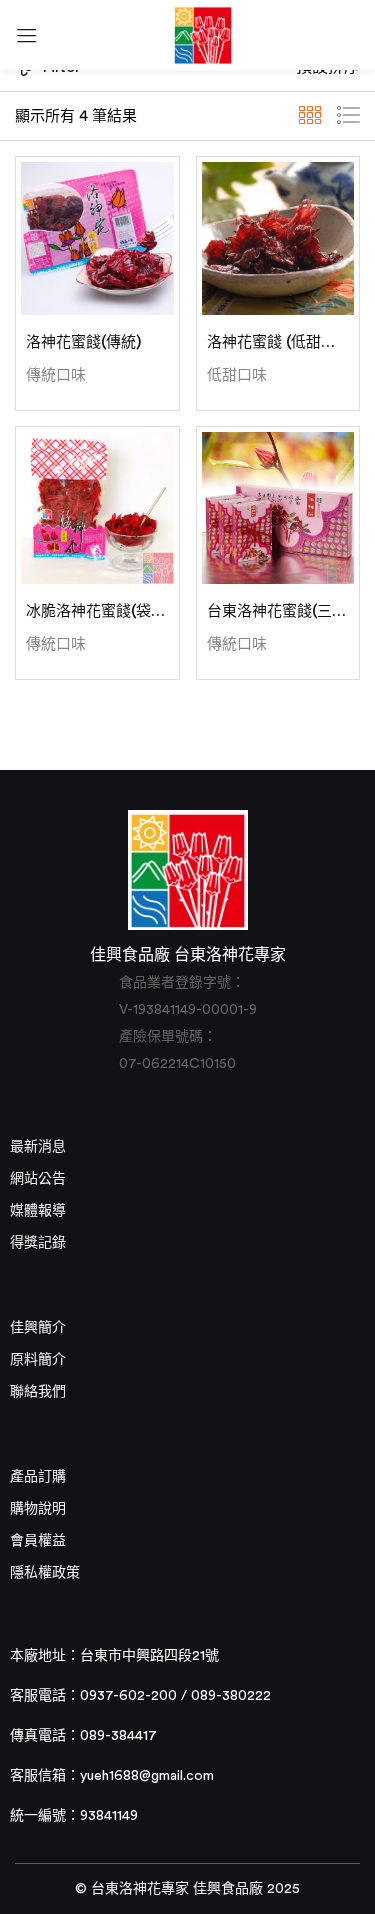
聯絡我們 (38, 1392)
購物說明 (38, 1509)
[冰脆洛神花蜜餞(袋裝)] (97, 508)
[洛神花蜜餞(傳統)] (97, 238)
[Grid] (310, 116)
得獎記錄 (38, 1243)
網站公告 (38, 1179)
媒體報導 (38, 1211)
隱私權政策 (45, 1573)
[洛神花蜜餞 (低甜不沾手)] (278, 238)
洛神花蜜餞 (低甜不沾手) (278, 342)
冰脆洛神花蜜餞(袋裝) (97, 611)
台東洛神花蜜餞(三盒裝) (278, 611)
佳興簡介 (38, 1328)
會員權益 (38, 1541)
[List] (348, 116)
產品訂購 (38, 1477)
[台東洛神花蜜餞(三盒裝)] (278, 508)
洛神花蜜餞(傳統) (83, 342)
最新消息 (38, 1147)
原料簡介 (38, 1360)
